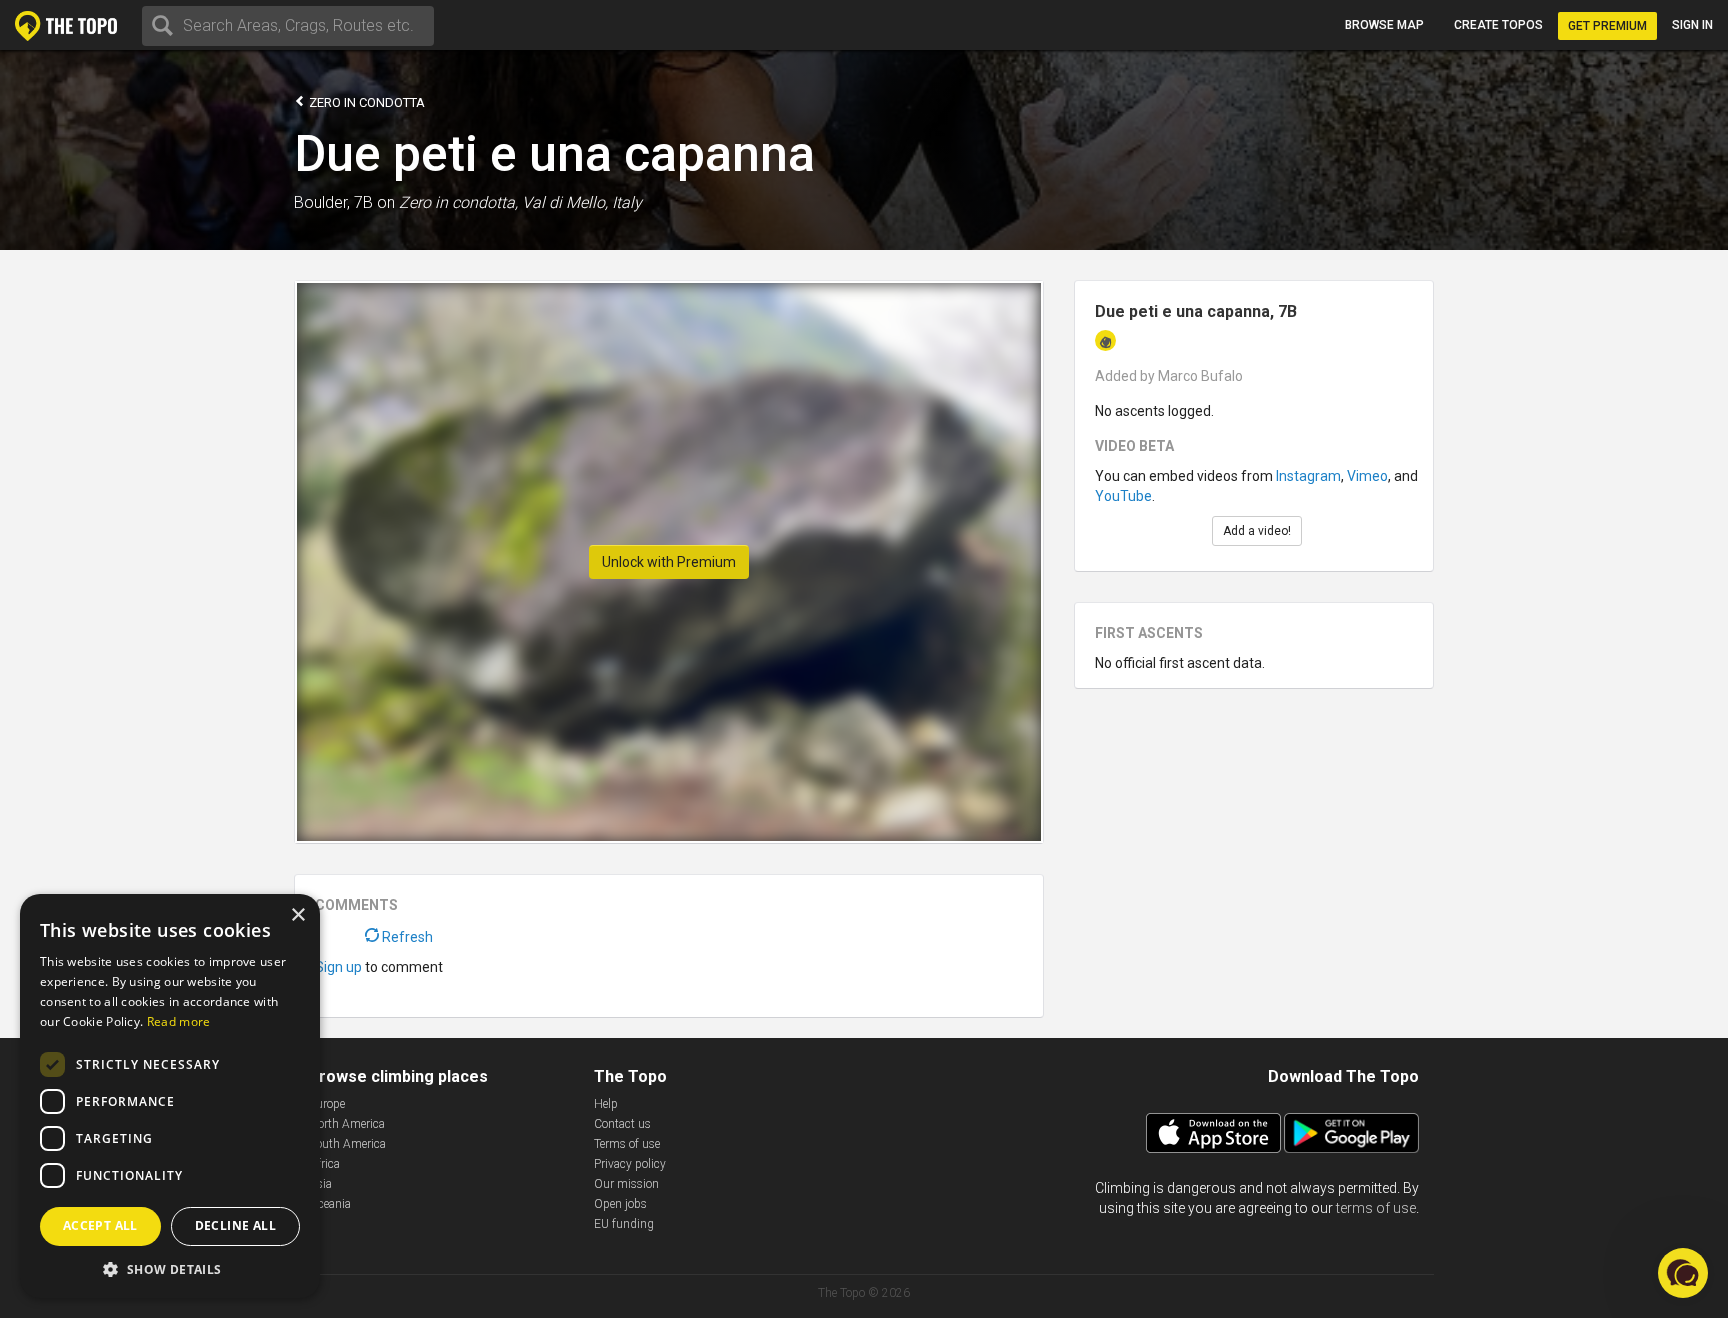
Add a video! (1257, 531)
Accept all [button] (100, 1225)
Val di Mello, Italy (582, 202)
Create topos (1498, 25)
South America (347, 1144)
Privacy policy (630, 1164)
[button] (170, 1268)
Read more (179, 1021)
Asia (320, 1184)
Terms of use (627, 1144)
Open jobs (620, 1204)
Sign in (1692, 25)
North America (347, 1124)
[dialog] (170, 1096)
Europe (327, 1104)
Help (606, 1104)
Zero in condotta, (458, 202)
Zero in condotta (365, 102)
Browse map (1384, 25)
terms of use (1376, 1208)
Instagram (1308, 476)
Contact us (622, 1124)
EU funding (624, 1224)
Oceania (330, 1204)
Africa (324, 1164)
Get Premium (1607, 26)
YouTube (1123, 496)
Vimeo (1367, 476)
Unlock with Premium (669, 562)
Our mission (626, 1184)
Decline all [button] (235, 1225)
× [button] (297, 915)
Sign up (338, 967)
